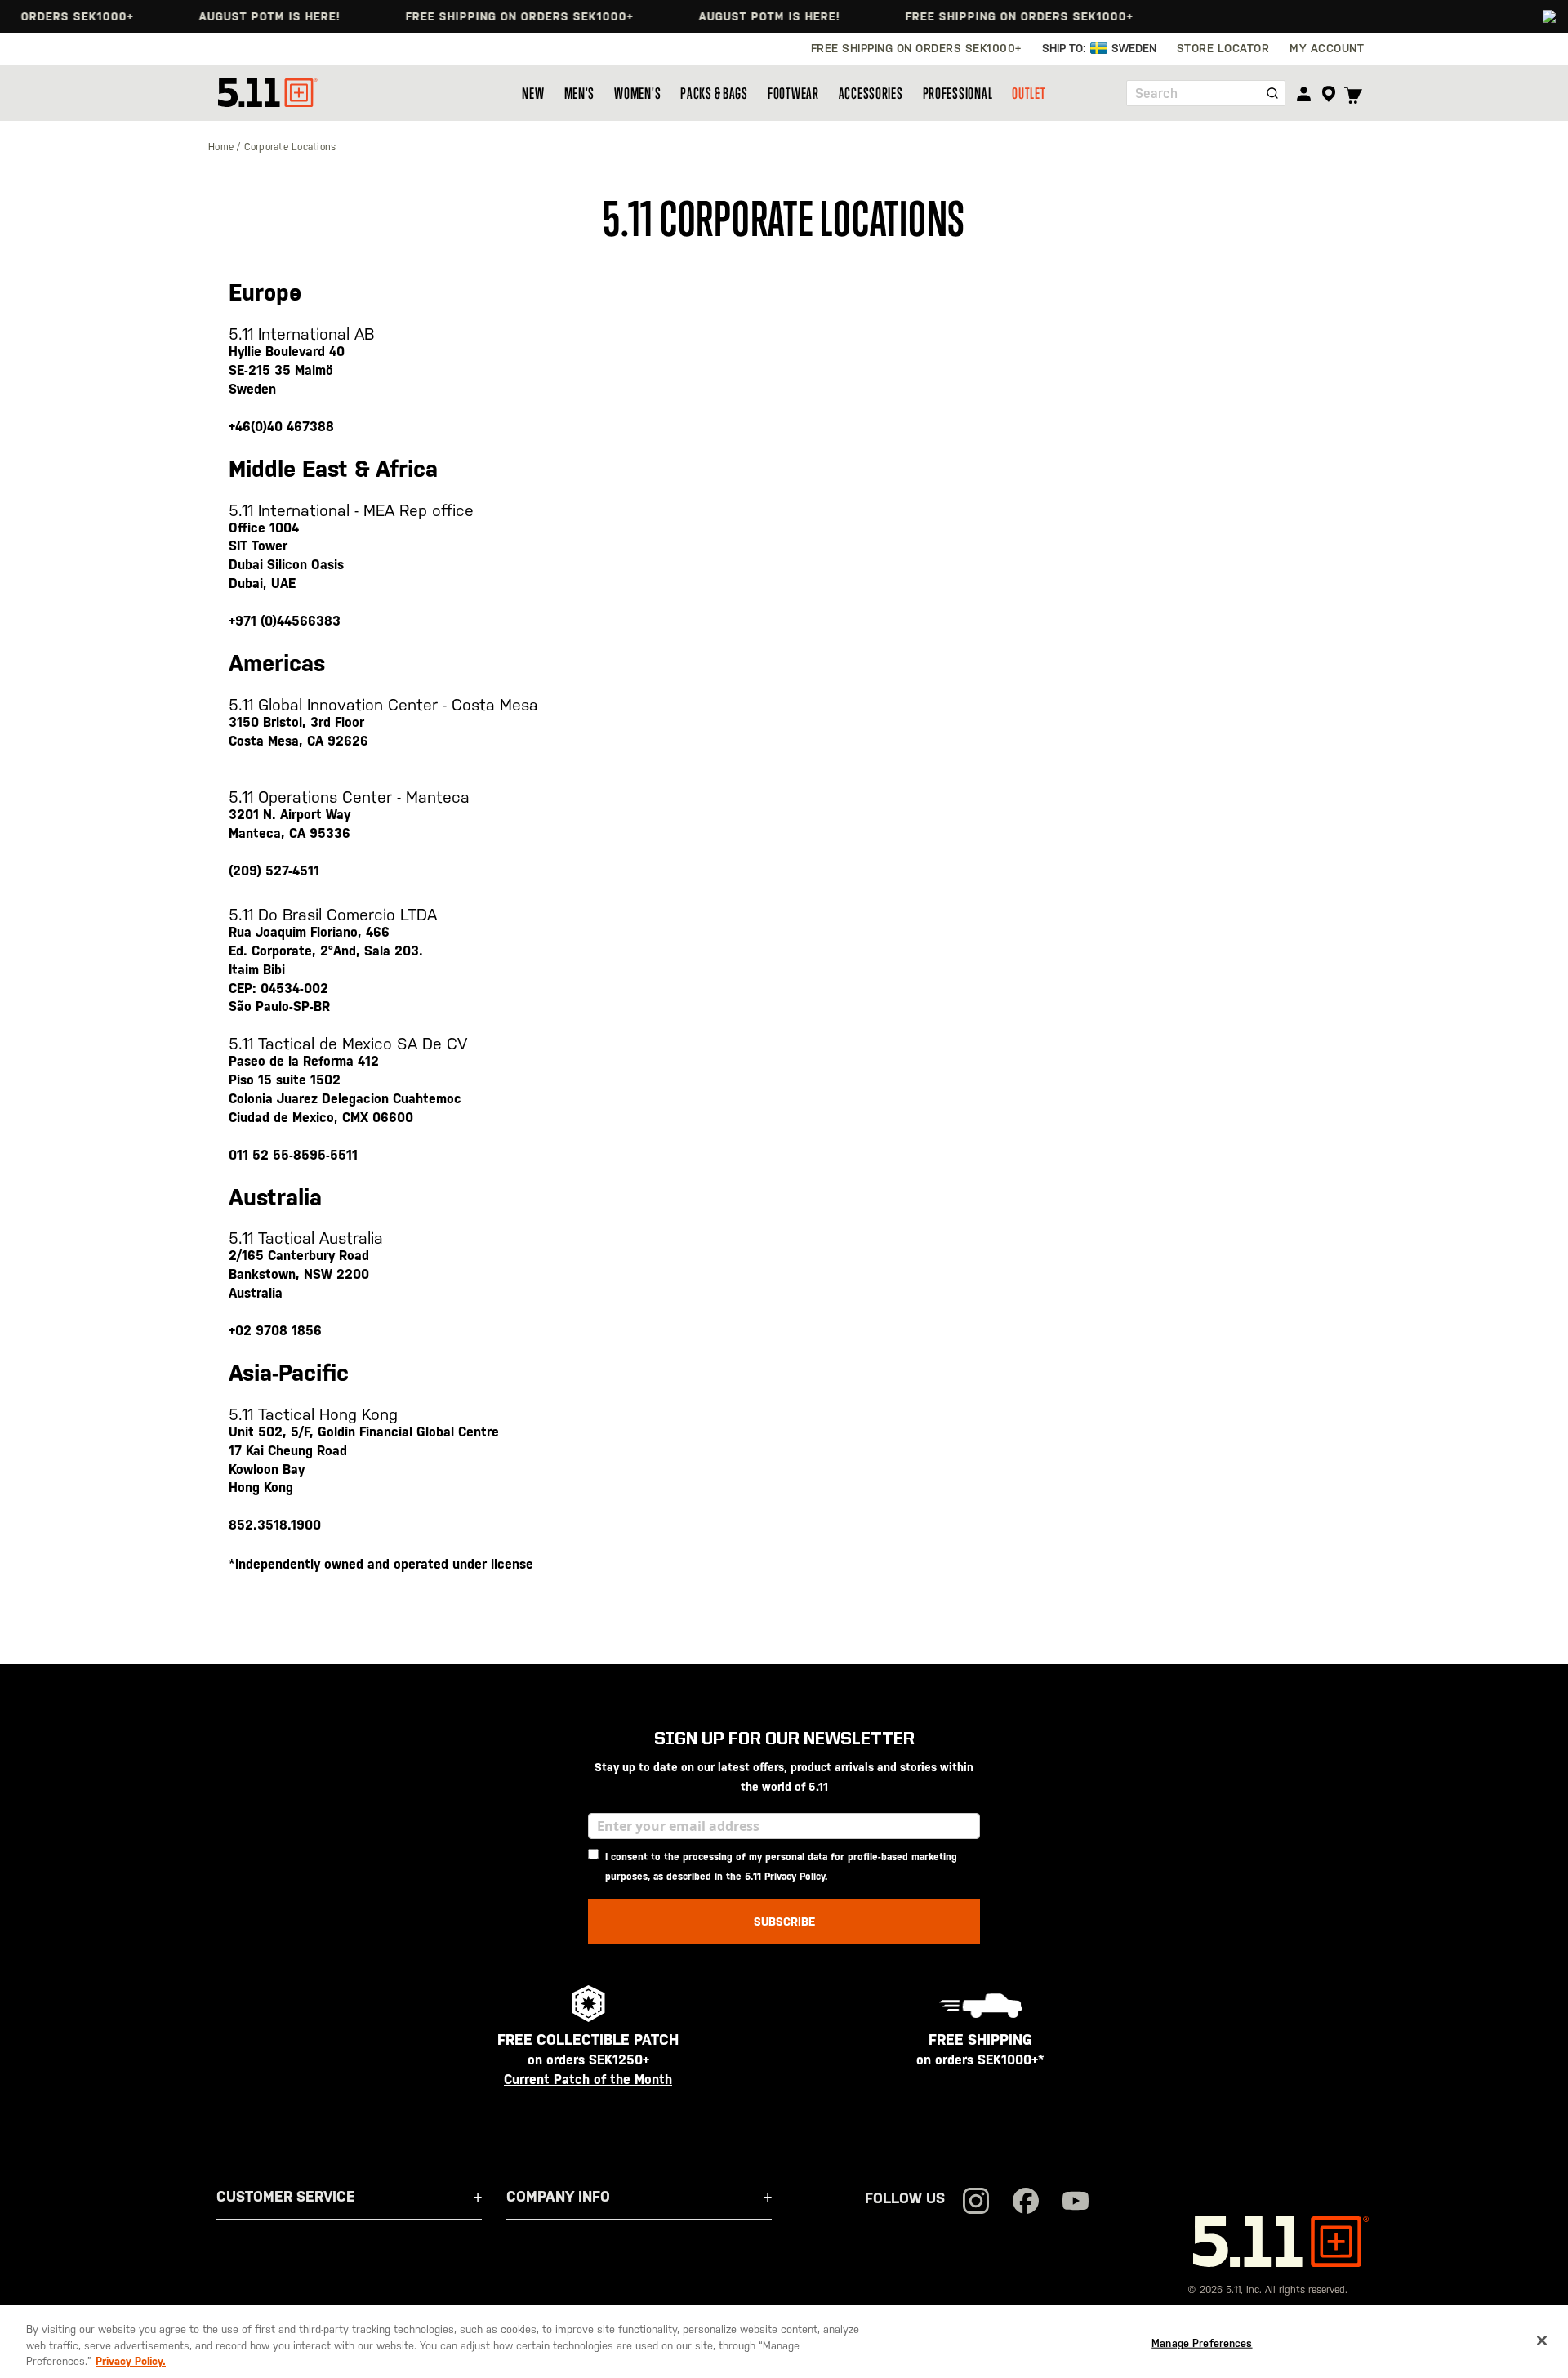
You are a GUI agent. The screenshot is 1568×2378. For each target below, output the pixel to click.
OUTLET (1029, 93)
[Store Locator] (1328, 94)
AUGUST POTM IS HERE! (241, 16)
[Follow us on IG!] (976, 2203)
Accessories (871, 93)
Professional (958, 93)
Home (223, 147)
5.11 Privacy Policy (785, 1877)
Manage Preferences (1202, 2342)
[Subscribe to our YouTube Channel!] (1076, 2203)
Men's (580, 93)
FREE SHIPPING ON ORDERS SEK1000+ (491, 16)
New (533, 93)
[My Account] (1304, 94)
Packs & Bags (714, 93)
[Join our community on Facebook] (1026, 2203)
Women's (637, 93)
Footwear (793, 93)
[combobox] (1206, 93)
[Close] (1542, 2340)
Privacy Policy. (131, 2361)
